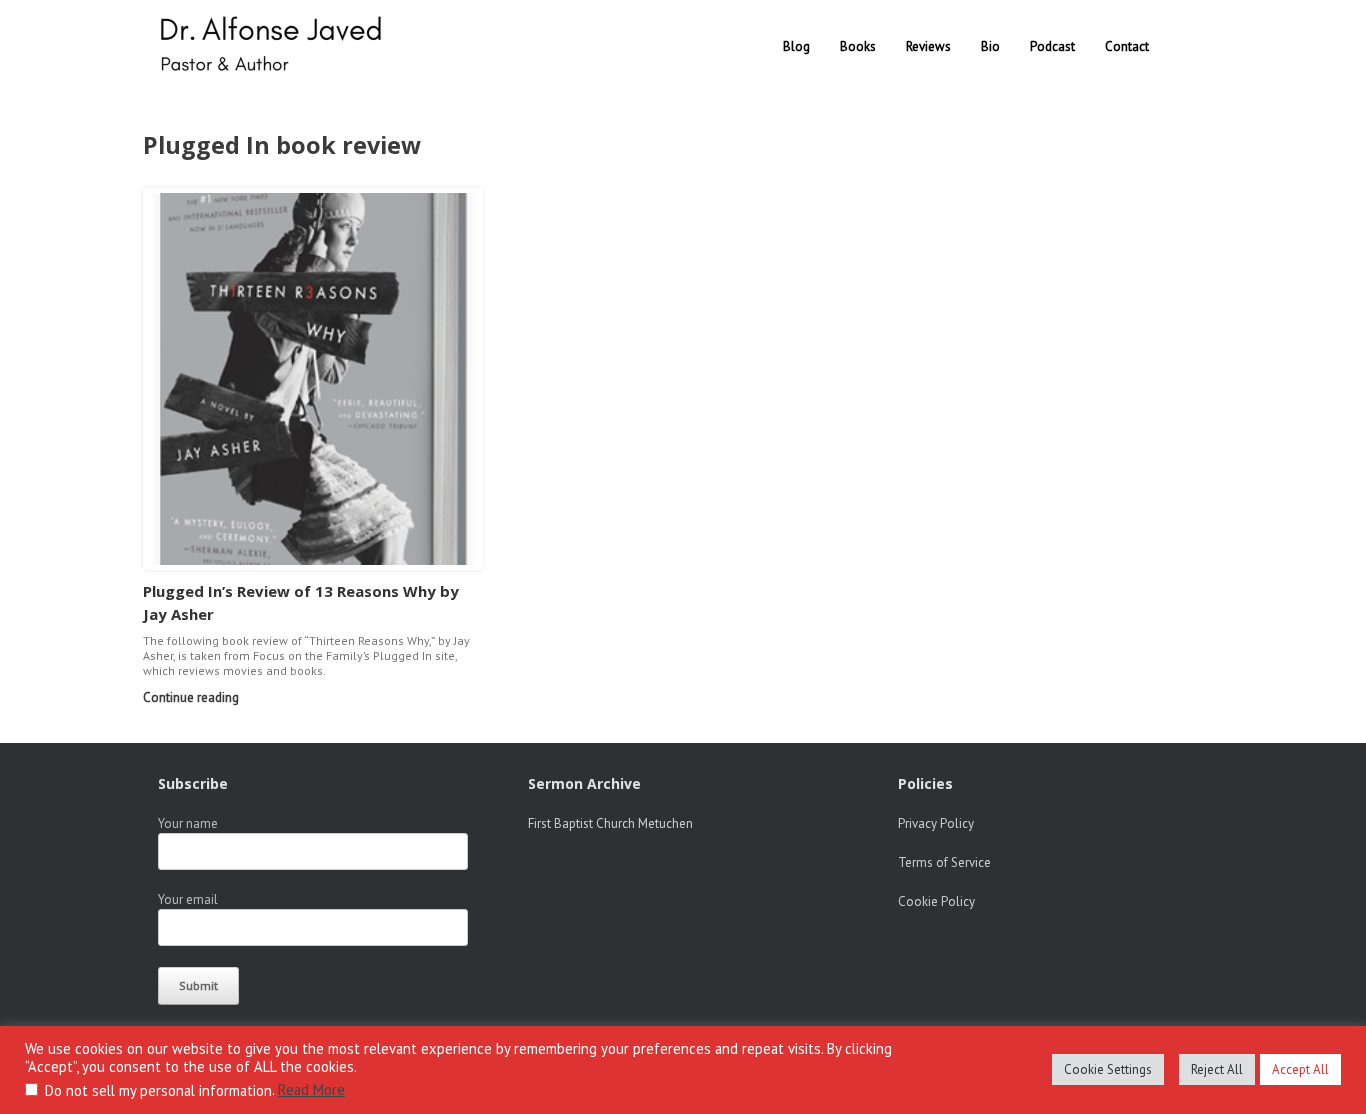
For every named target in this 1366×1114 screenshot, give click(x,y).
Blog (796, 46)
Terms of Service (944, 862)
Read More (311, 1089)
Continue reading (192, 697)
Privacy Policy (936, 823)
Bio (990, 46)
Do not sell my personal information (158, 1090)
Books (858, 46)
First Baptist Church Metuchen (610, 823)
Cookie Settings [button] (1108, 1069)
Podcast (1052, 46)
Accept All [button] (1300, 1069)
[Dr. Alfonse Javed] (275, 46)
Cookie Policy (936, 901)
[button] (1193, 46)
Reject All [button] (1217, 1069)
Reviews (928, 46)
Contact (1127, 46)
